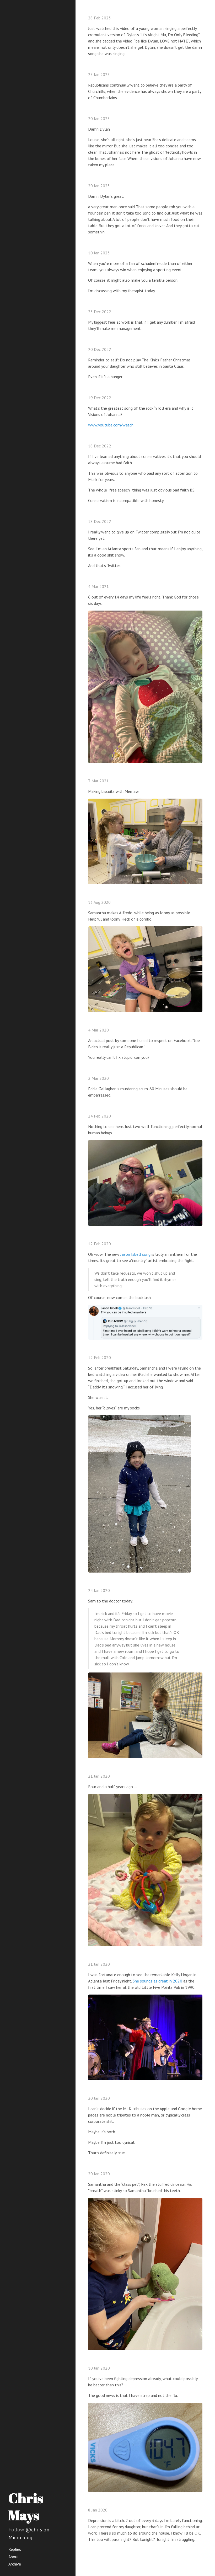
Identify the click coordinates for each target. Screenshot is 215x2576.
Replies (15, 2549)
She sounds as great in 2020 (157, 1981)
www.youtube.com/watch (111, 425)
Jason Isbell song (135, 1254)
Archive (15, 2564)
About (14, 2557)
